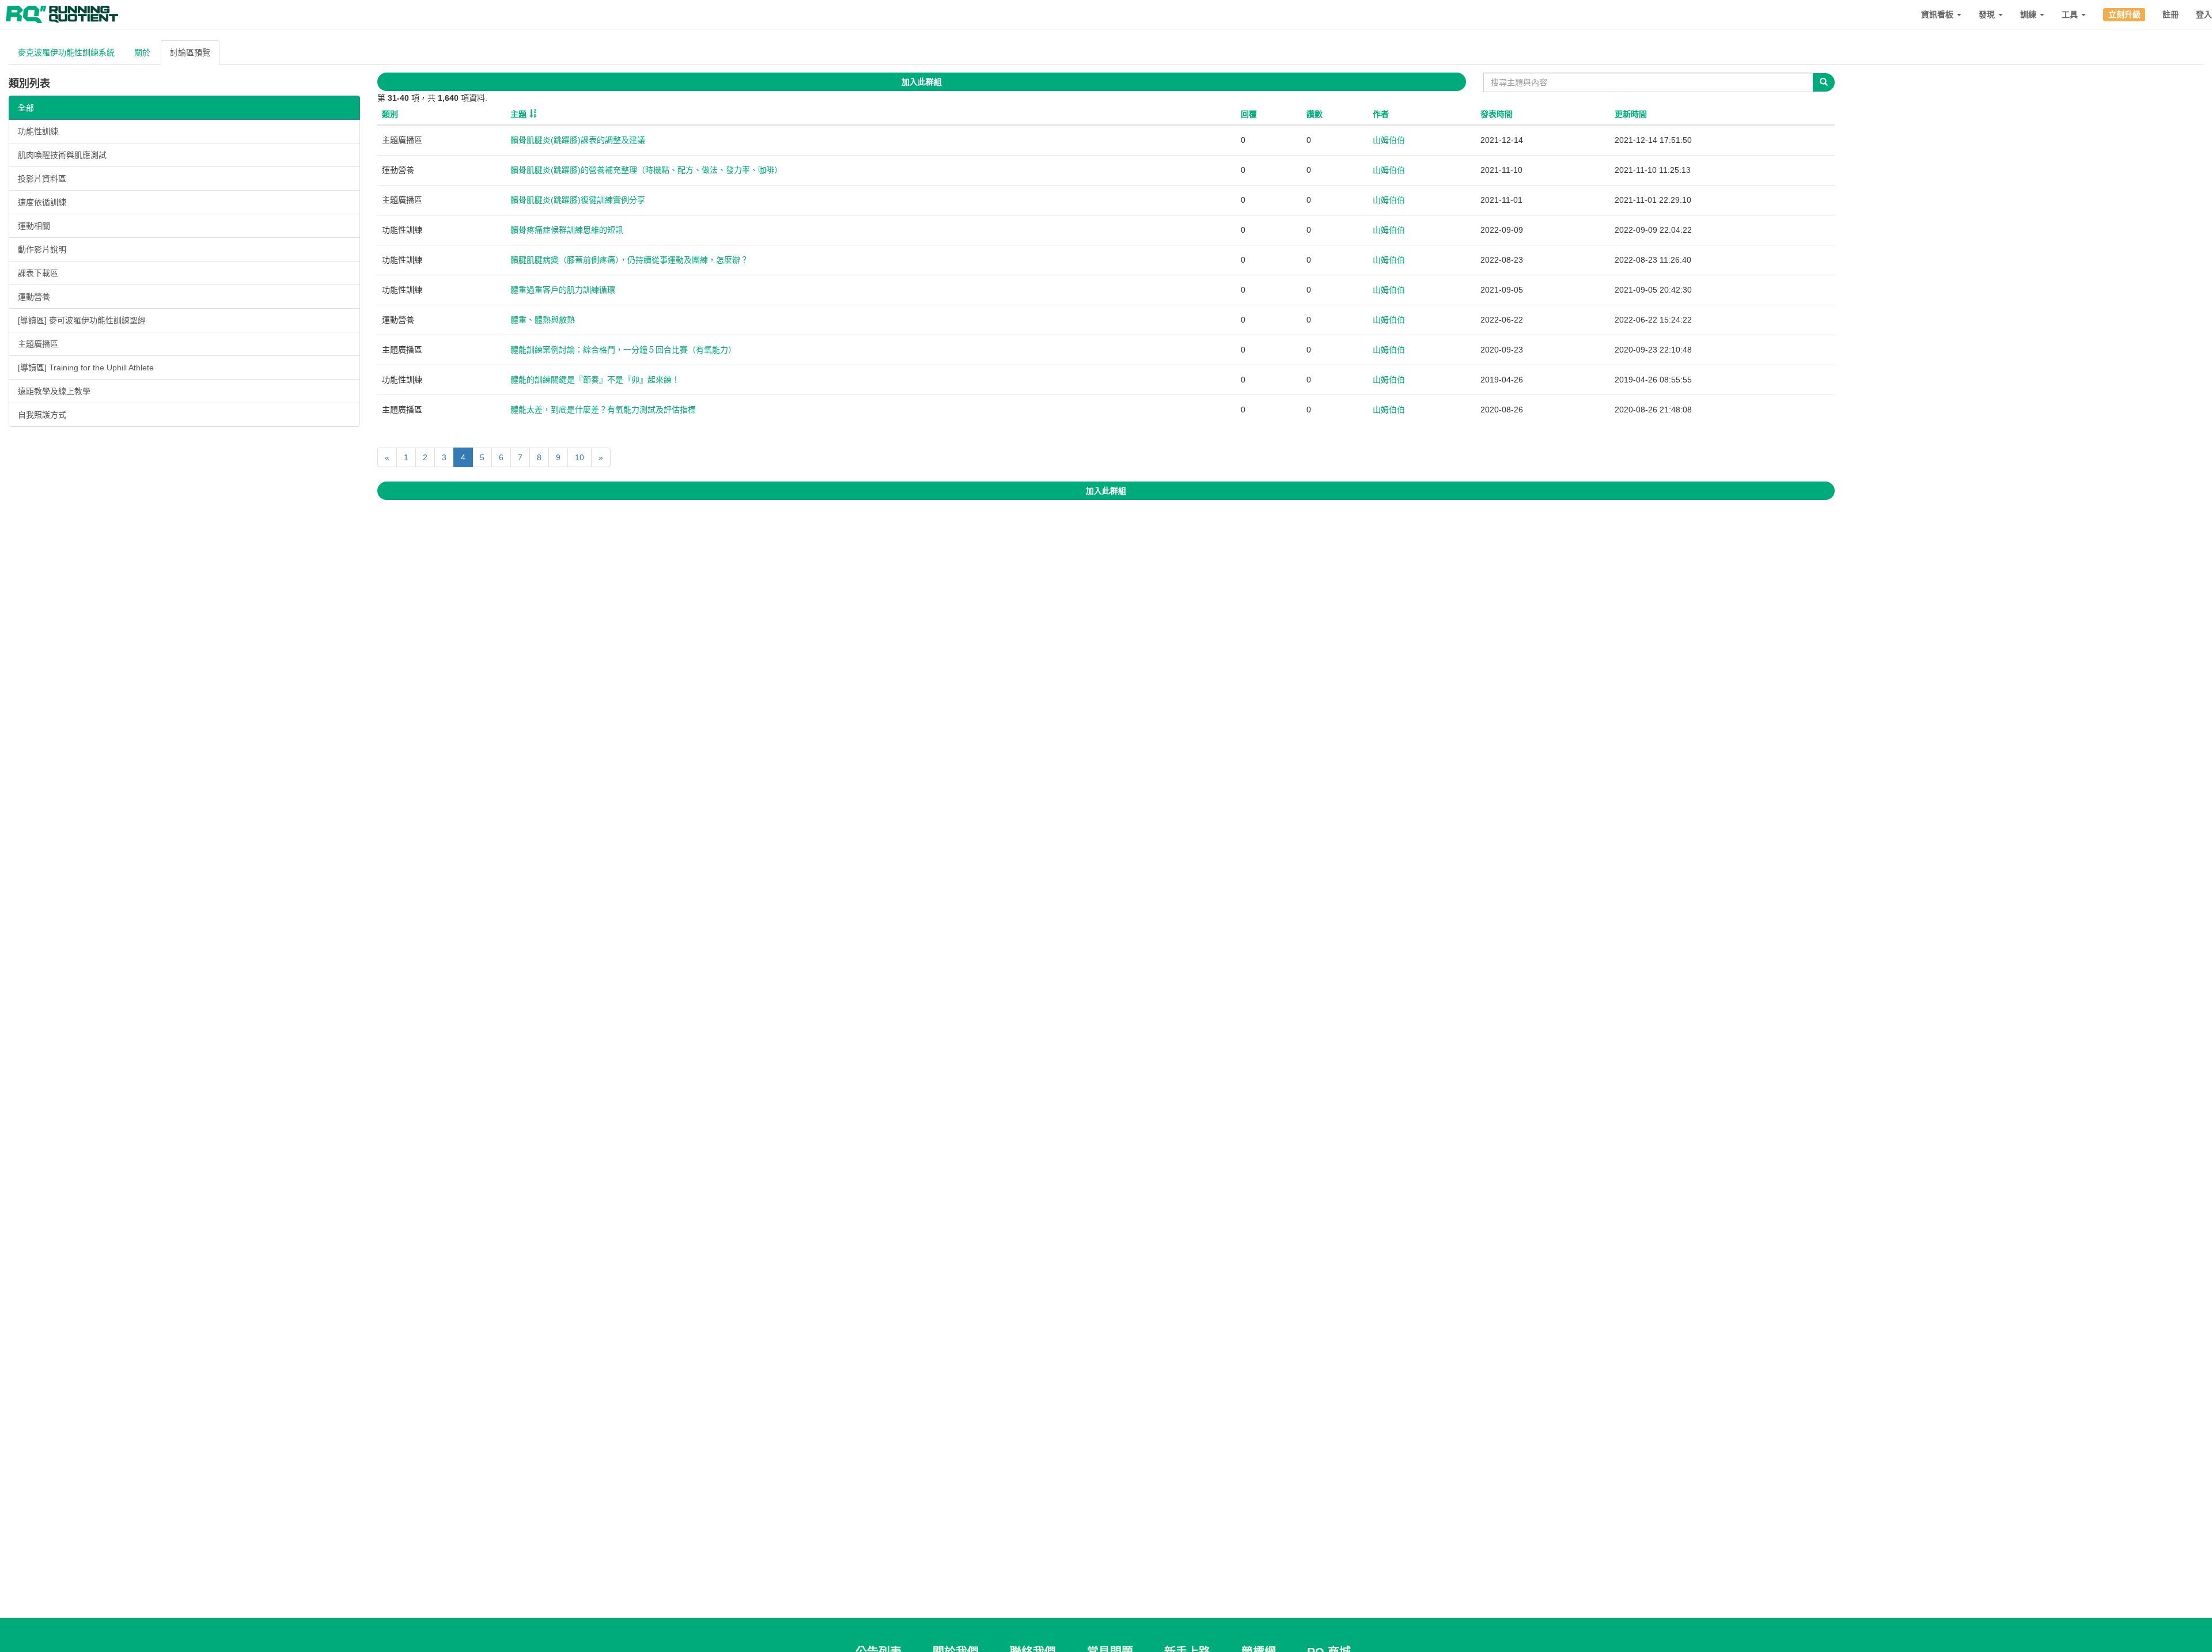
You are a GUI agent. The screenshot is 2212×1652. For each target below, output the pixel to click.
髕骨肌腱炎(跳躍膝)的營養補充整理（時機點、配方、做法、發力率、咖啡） (646, 170)
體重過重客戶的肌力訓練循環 (563, 290)
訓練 (2029, 14)
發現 (1988, 14)
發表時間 (1497, 114)
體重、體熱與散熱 (543, 320)
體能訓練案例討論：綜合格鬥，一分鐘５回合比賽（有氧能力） (623, 350)
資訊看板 (1938, 14)
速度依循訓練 (42, 202)
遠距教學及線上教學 (54, 391)
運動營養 (34, 297)
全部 (26, 108)
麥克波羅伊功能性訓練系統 (66, 52)
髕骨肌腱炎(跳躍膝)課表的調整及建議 (578, 140)
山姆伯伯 (1389, 140)
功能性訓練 (38, 131)
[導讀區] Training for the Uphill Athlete (86, 367)
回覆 (1249, 114)
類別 (390, 114)
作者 (1381, 114)
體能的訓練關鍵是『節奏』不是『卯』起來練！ (595, 380)
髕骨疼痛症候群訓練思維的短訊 (567, 230)
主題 (518, 114)
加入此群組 (922, 82)
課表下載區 (38, 273)
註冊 (2171, 14)
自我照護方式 (42, 415)
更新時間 (1631, 114)
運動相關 (34, 226)
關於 (142, 52)
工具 (2071, 14)
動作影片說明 (42, 249)
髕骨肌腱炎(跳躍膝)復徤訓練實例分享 (578, 200)
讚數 (1315, 114)
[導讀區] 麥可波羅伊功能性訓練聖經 (82, 320)
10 (579, 457)
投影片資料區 (42, 179)
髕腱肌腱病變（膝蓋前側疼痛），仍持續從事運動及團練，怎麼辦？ (629, 260)
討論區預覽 (190, 52)
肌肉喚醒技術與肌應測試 (62, 155)
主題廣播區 (38, 344)
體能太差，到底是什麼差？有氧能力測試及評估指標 (603, 410)
